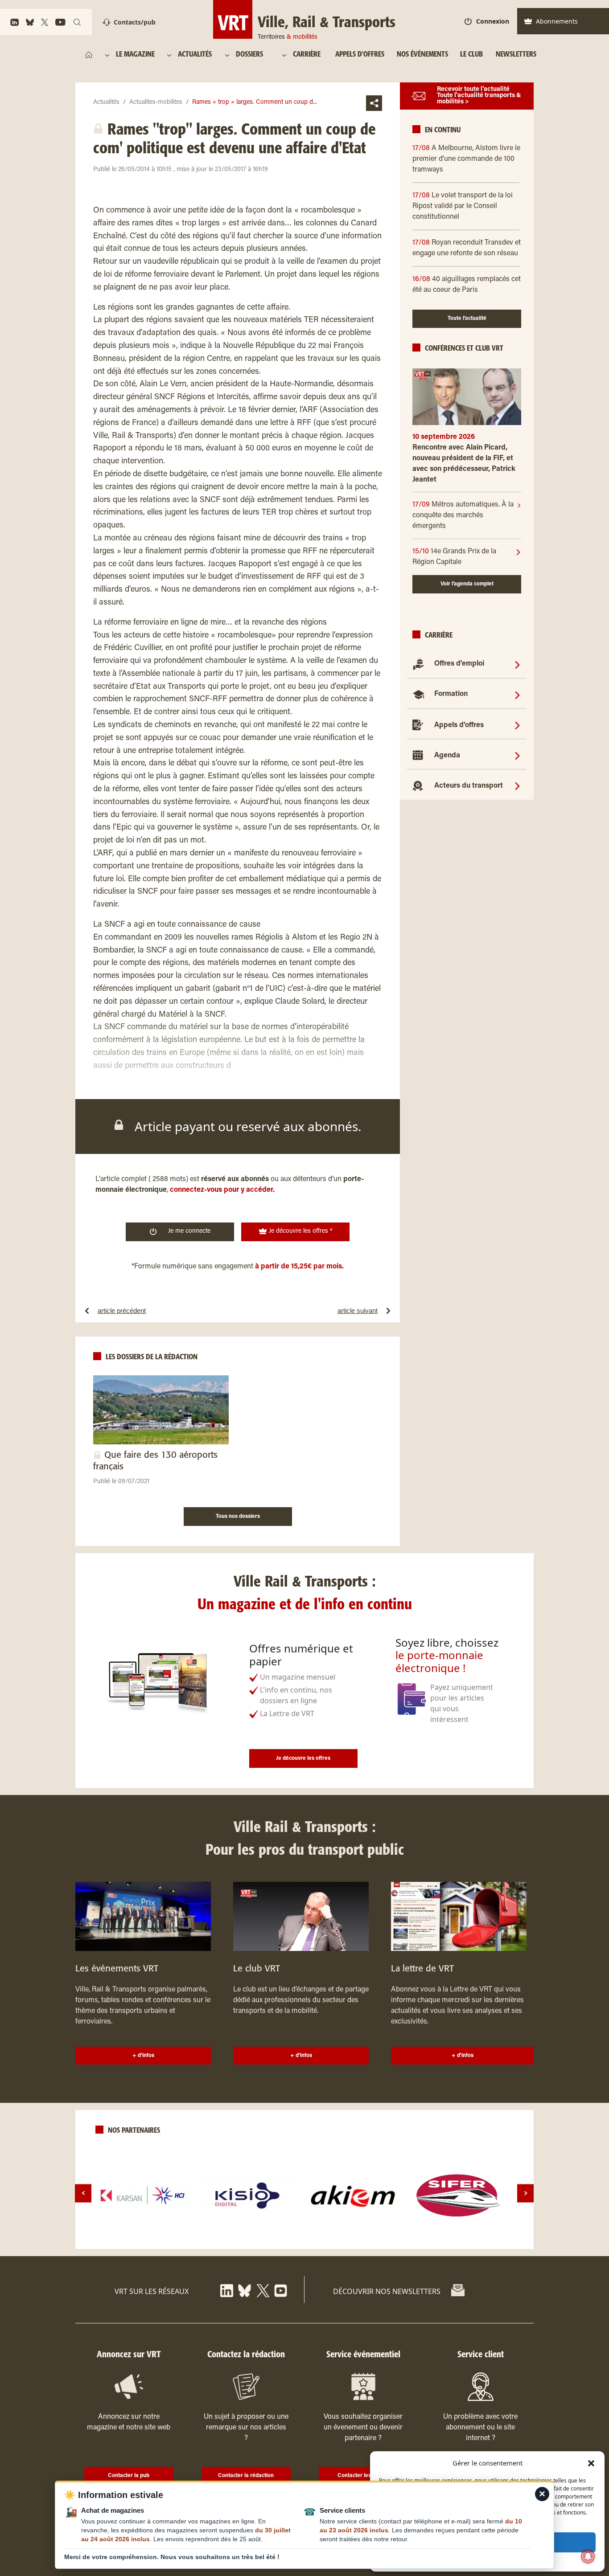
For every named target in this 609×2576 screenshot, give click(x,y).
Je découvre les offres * (300, 1231)
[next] (525, 2193)
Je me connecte (189, 1231)
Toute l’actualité (467, 319)
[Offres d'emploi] (517, 664)
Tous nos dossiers (238, 1517)
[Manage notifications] (588, 2556)
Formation (451, 695)
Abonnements (557, 21)
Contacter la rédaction (246, 2476)
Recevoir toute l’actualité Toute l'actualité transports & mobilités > (479, 96)
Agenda (447, 756)
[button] (591, 2463)
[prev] (83, 2193)
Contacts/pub (135, 22)
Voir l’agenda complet (467, 584)
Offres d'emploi (459, 664)
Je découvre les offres (303, 1758)
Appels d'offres (459, 725)
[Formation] (517, 695)
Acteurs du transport (469, 786)
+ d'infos (143, 2056)
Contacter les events (363, 2476)
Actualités (106, 102)
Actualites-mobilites (156, 102)
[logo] (143, 2196)
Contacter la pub (129, 2476)
